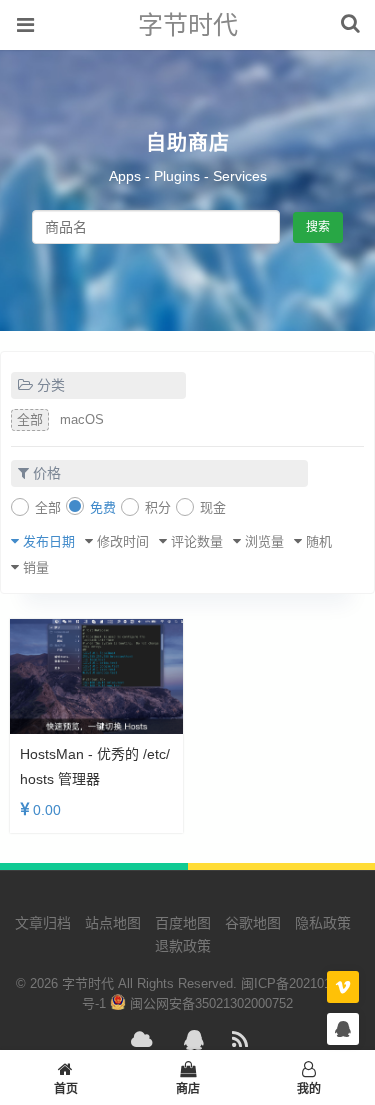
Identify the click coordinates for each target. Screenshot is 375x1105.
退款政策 (183, 946)
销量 (36, 567)
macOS (82, 419)
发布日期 (49, 541)
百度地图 (183, 923)
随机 (319, 541)
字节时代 (188, 25)
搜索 (318, 227)
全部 (30, 419)
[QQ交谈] (343, 1029)
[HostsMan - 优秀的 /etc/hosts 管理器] (96, 676)
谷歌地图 (253, 923)
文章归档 (43, 923)
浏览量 (264, 541)
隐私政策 (323, 923)
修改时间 (123, 541)
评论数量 (197, 541)
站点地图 (113, 923)
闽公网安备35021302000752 (209, 1003)
